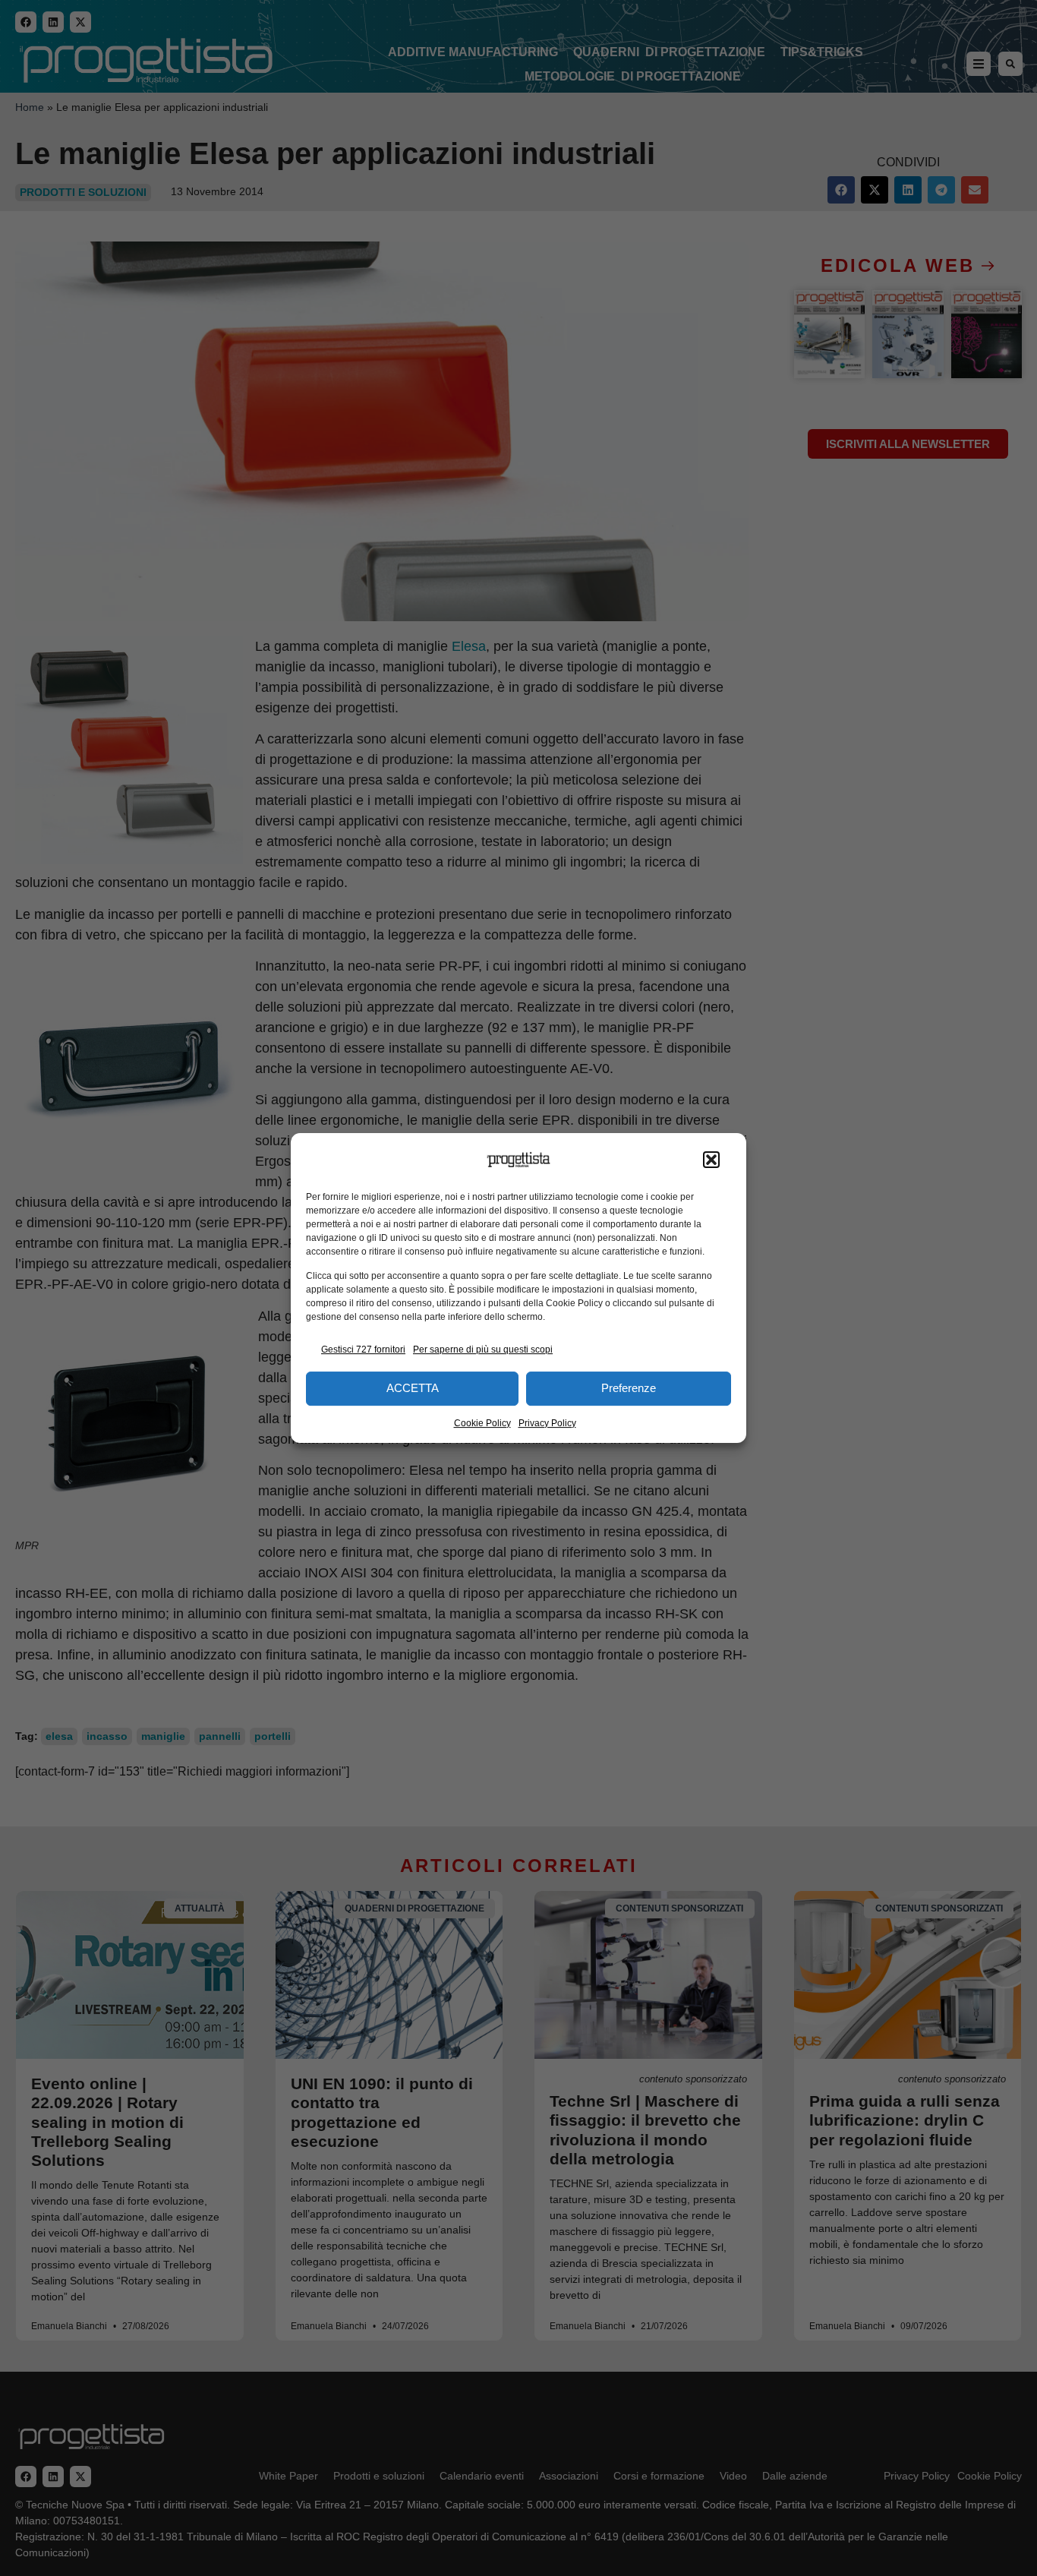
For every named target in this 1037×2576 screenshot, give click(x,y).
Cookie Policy (482, 1423)
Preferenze (629, 1388)
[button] (711, 1160)
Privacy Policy (547, 1423)
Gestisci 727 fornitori (363, 1350)
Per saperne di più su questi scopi (483, 1350)
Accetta (413, 1388)
